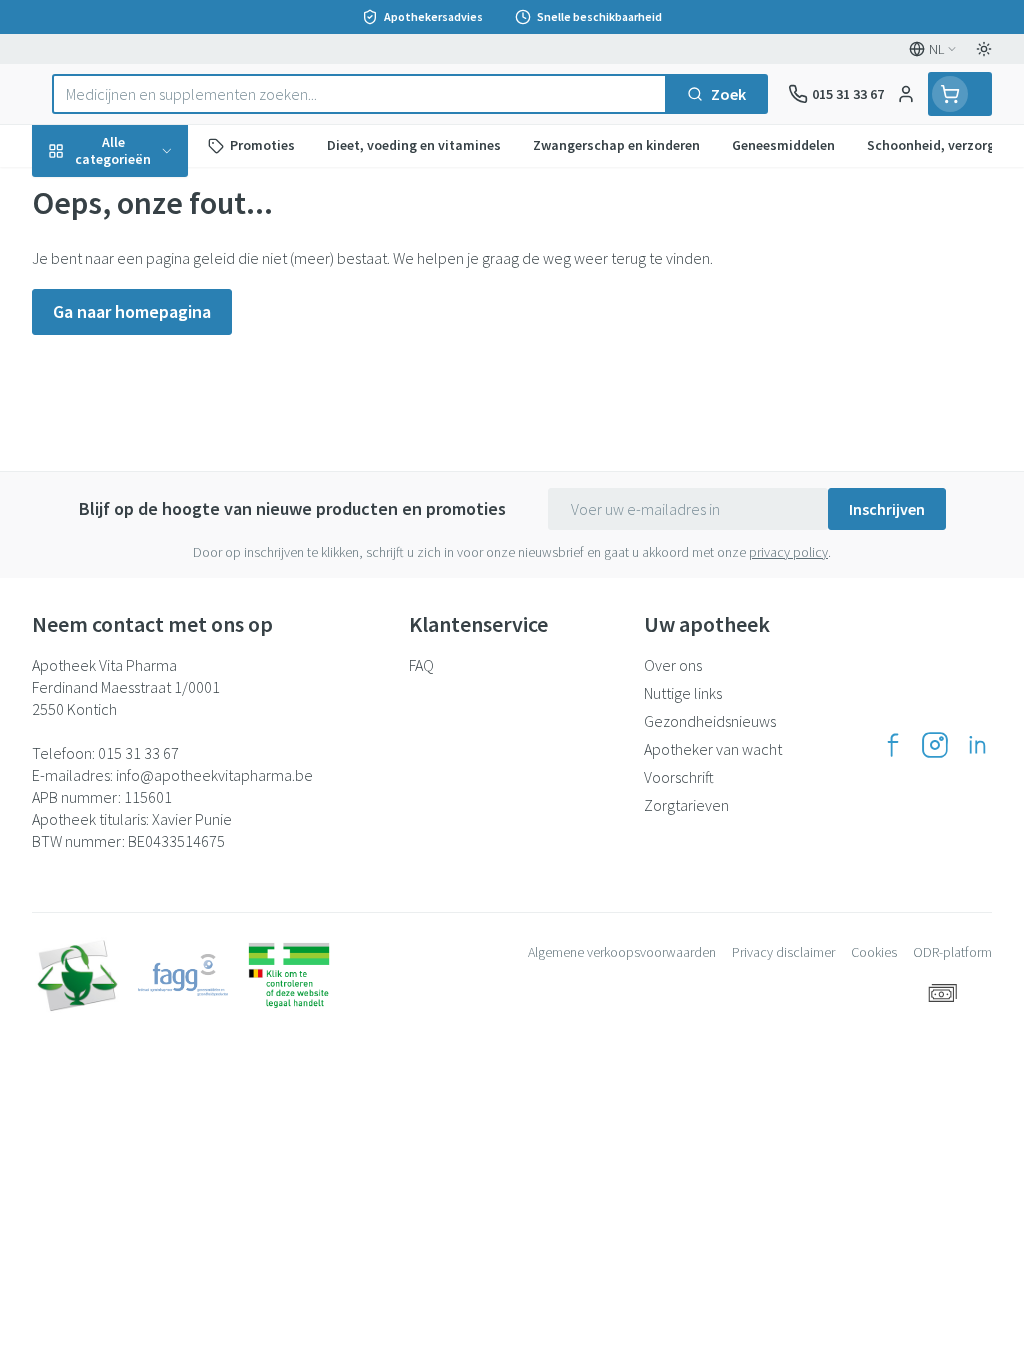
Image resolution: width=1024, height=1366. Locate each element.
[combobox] (359, 94)
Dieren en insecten (160, 571)
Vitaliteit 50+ (160, 430)
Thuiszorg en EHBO (160, 524)
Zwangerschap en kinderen (160, 375)
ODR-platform (952, 952)
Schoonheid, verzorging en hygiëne (160, 247)
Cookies (874, 952)
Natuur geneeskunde (160, 477)
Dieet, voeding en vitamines (160, 311)
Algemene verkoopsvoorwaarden (622, 952)
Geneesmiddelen (160, 619)
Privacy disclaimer (783, 952)
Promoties (85, 193)
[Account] (906, 94)
